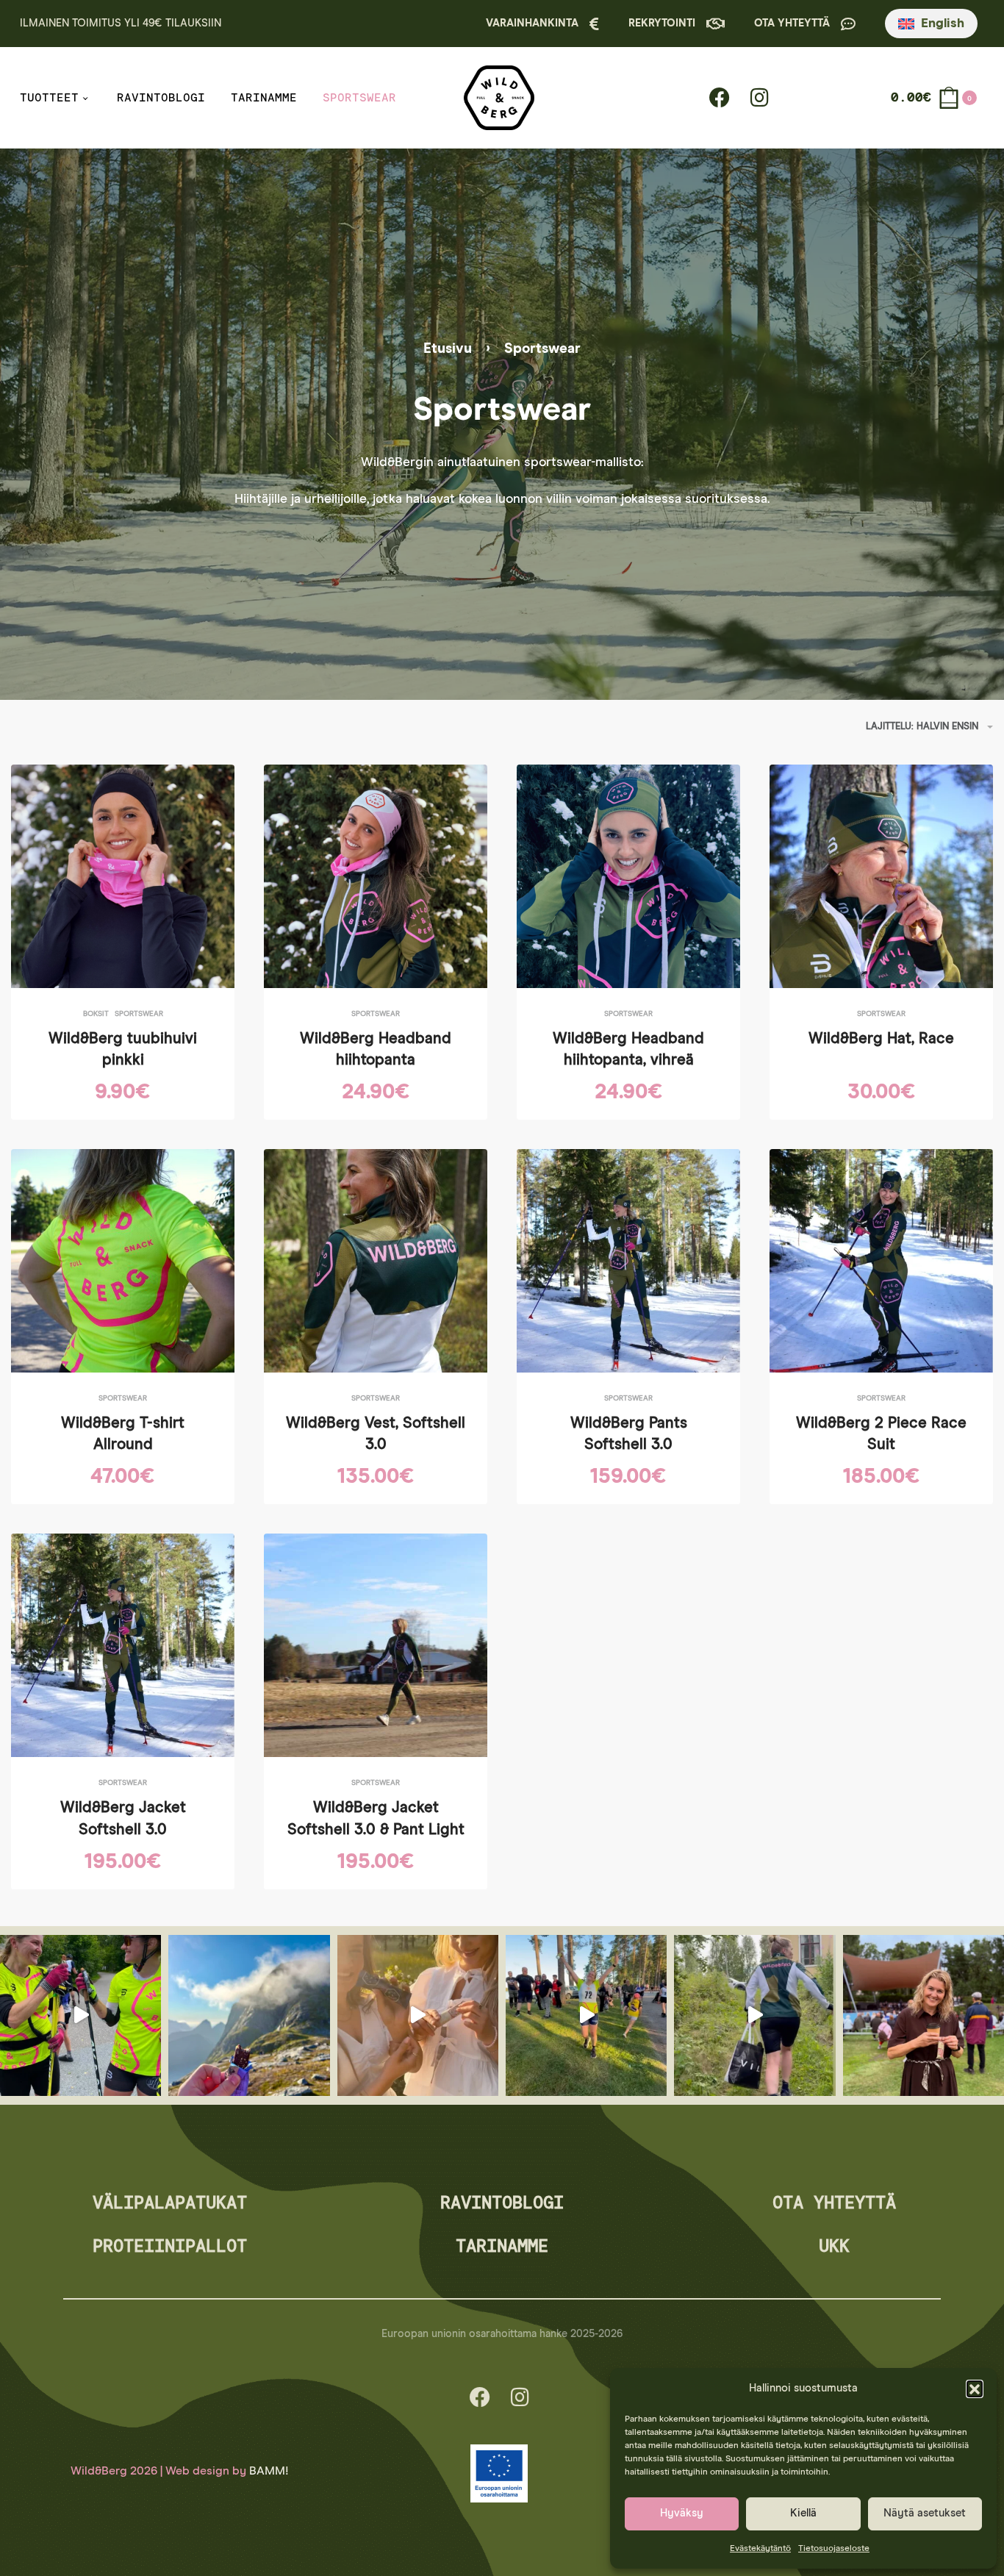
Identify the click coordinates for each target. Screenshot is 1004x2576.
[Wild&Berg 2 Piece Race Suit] (881, 1261)
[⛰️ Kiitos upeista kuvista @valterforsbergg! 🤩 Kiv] (249, 2015)
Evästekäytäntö (760, 2549)
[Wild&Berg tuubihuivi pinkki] (123, 876)
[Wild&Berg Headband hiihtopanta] (376, 876)
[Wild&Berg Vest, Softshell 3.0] (376, 1261)
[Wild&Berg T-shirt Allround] (123, 1261)
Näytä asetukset (925, 2513)
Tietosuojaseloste (834, 2549)
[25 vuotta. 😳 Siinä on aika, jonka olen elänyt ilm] (754, 2015)
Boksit (96, 1014)
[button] (975, 2389)
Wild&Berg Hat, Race (881, 1039)
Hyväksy (682, 2513)
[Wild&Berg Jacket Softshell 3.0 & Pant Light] (376, 1645)
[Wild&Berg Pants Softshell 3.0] (628, 1261)
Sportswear (139, 1014)
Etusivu (448, 349)
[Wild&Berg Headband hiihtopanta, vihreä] (628, 876)
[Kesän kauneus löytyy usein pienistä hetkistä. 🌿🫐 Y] (418, 2015)
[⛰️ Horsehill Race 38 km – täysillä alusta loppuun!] (80, 2015)
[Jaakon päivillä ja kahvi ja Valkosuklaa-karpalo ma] (924, 2015)
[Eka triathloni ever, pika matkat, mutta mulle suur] (586, 2015)
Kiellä (803, 2513)
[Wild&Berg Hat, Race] (881, 876)
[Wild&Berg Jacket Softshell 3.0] (123, 1645)
